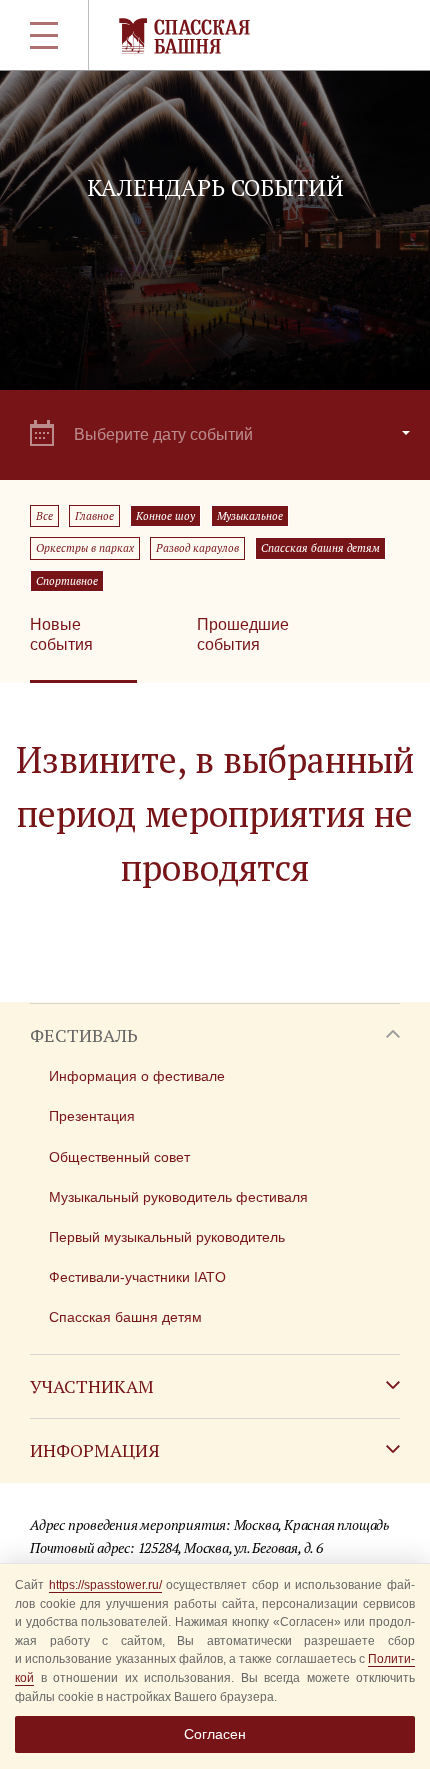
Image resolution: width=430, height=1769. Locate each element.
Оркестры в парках (85, 548)
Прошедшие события (243, 634)
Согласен (215, 1734)
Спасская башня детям (320, 548)
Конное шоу (165, 516)
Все (44, 516)
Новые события (61, 634)
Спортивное (67, 581)
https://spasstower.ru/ (105, 1585)
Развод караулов (197, 548)
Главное (94, 516)
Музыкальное (250, 516)
